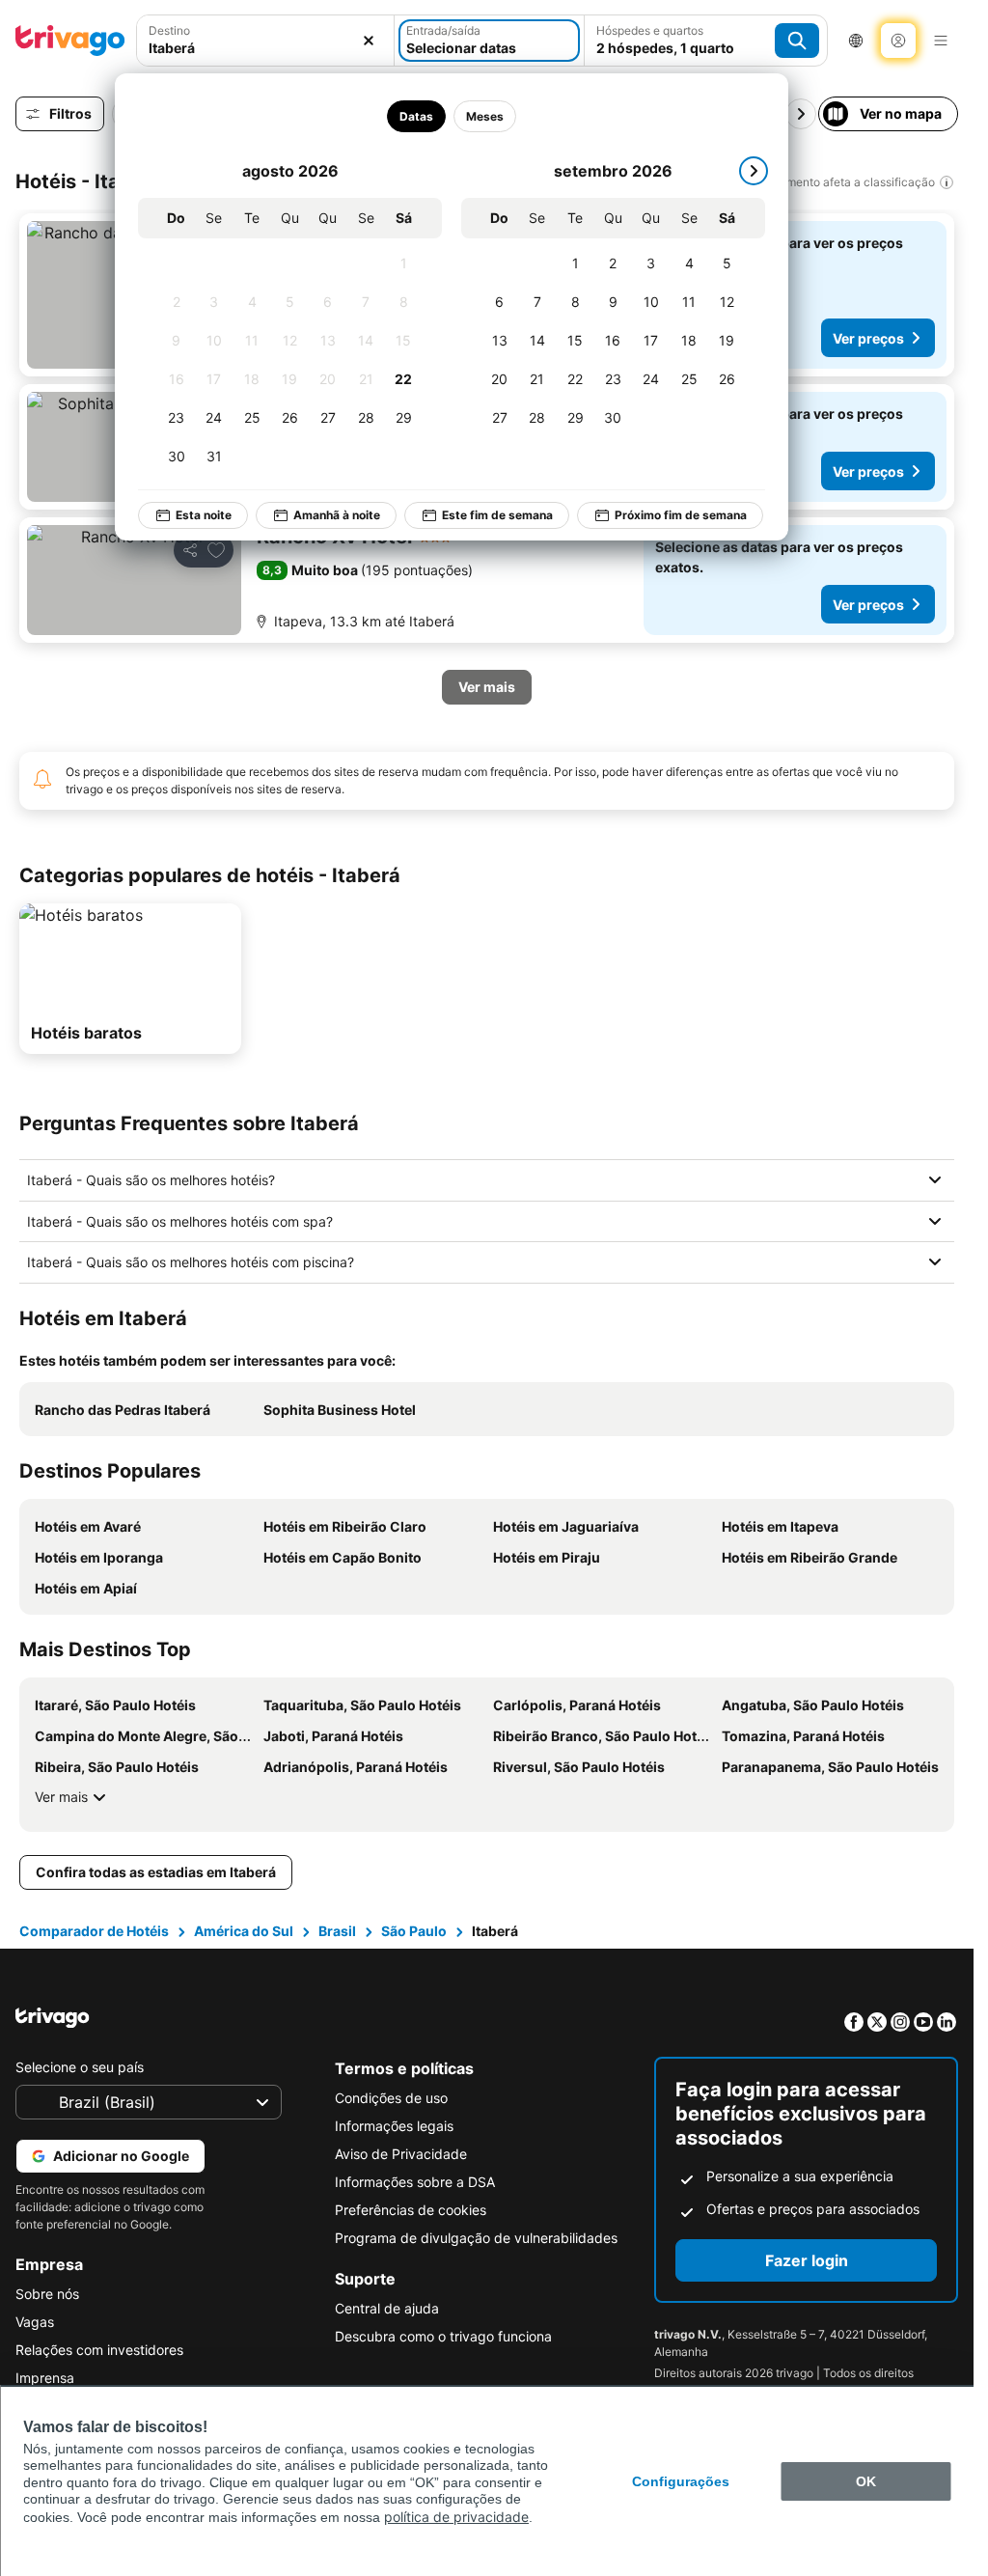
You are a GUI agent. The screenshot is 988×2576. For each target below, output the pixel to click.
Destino (169, 30)
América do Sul (244, 1931)
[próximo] (740, 171)
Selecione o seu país (80, 2067)
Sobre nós (47, 2294)
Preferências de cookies (411, 2210)
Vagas (35, 2322)
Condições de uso (391, 2098)
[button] (265, 41)
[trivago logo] (70, 41)
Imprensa (45, 2378)
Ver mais (61, 1797)
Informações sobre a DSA (415, 2182)
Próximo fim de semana (667, 515)
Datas (403, 116)
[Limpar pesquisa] (369, 41)
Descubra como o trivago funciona (443, 2336)
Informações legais (394, 2126)
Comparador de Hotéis (94, 1931)
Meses (471, 116)
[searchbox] (265, 48)
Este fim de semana (484, 515)
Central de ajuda (387, 2308)
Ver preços (868, 338)
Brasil (337, 1931)
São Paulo (414, 1931)
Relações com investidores (99, 2350)
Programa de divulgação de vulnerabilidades (476, 2238)
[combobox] (265, 41)
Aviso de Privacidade (401, 2154)
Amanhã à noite (323, 515)
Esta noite (190, 515)
